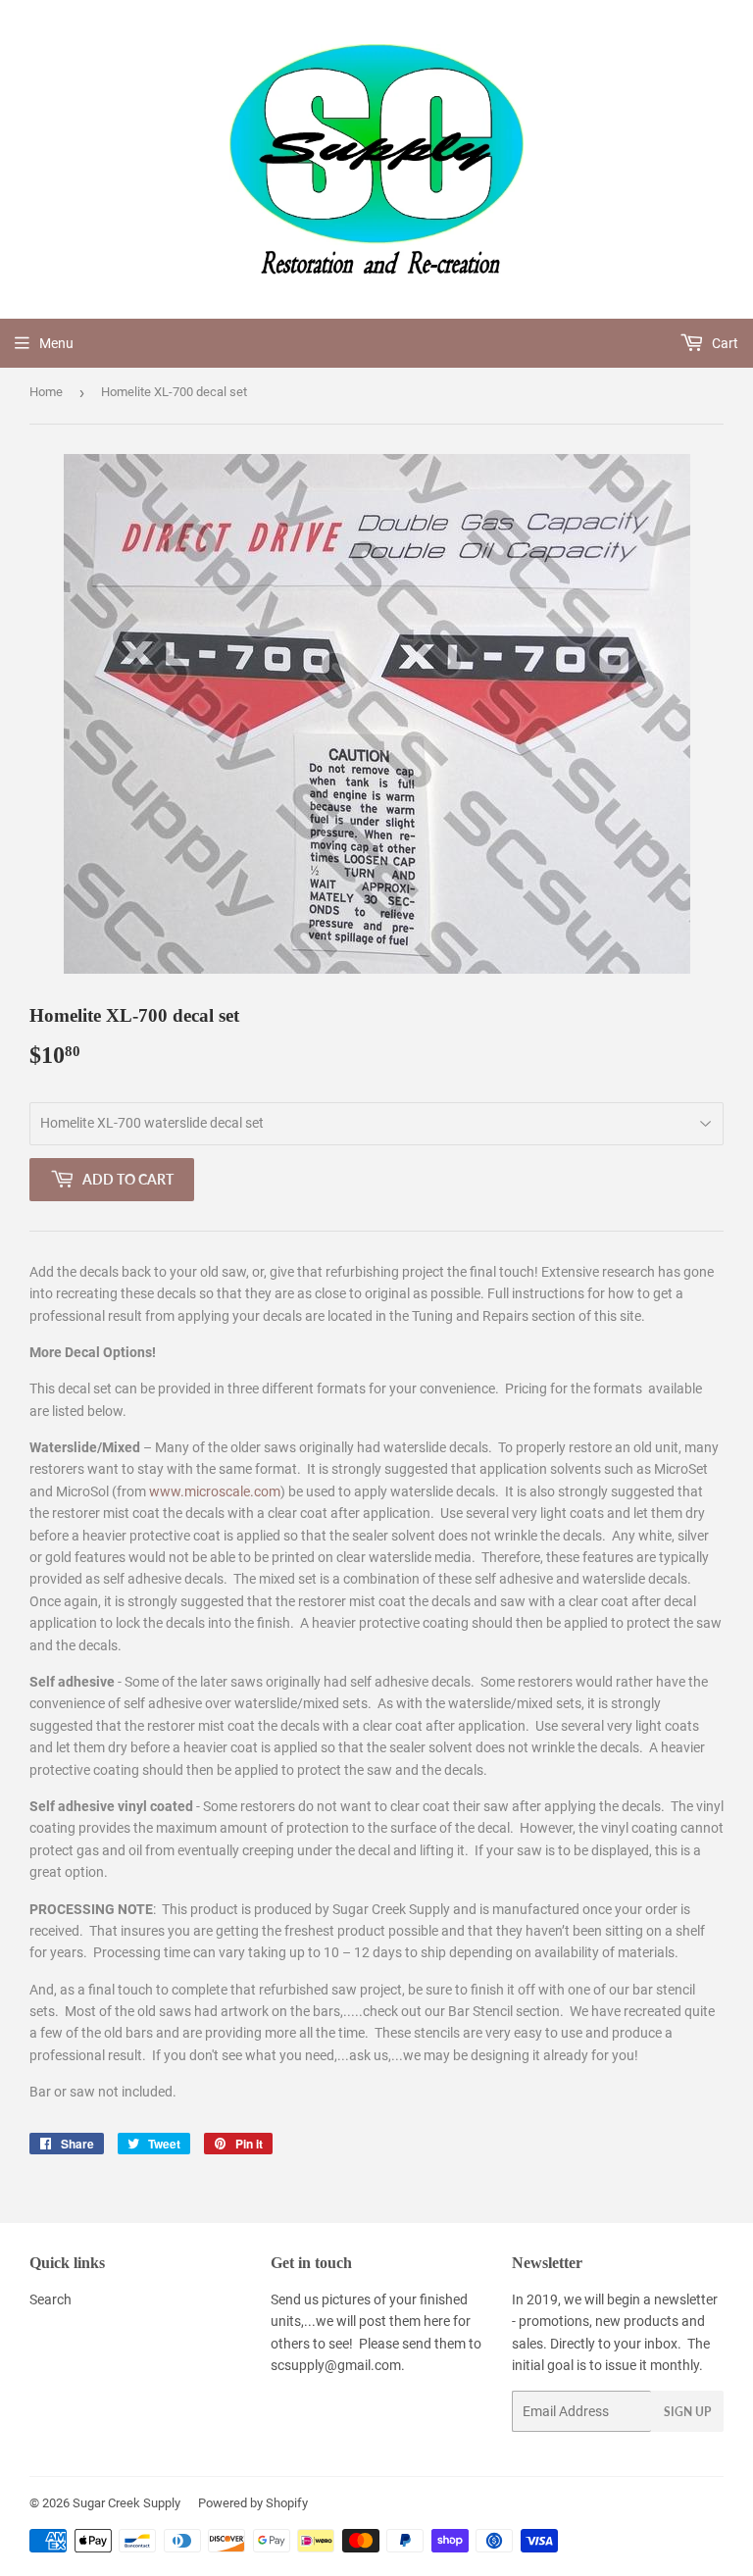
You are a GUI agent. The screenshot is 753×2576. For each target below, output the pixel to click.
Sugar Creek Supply (126, 2503)
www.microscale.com (215, 1491)
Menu (56, 343)
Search (50, 2299)
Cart (724, 343)
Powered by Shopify (253, 2503)
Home (46, 392)
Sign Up (687, 2412)
